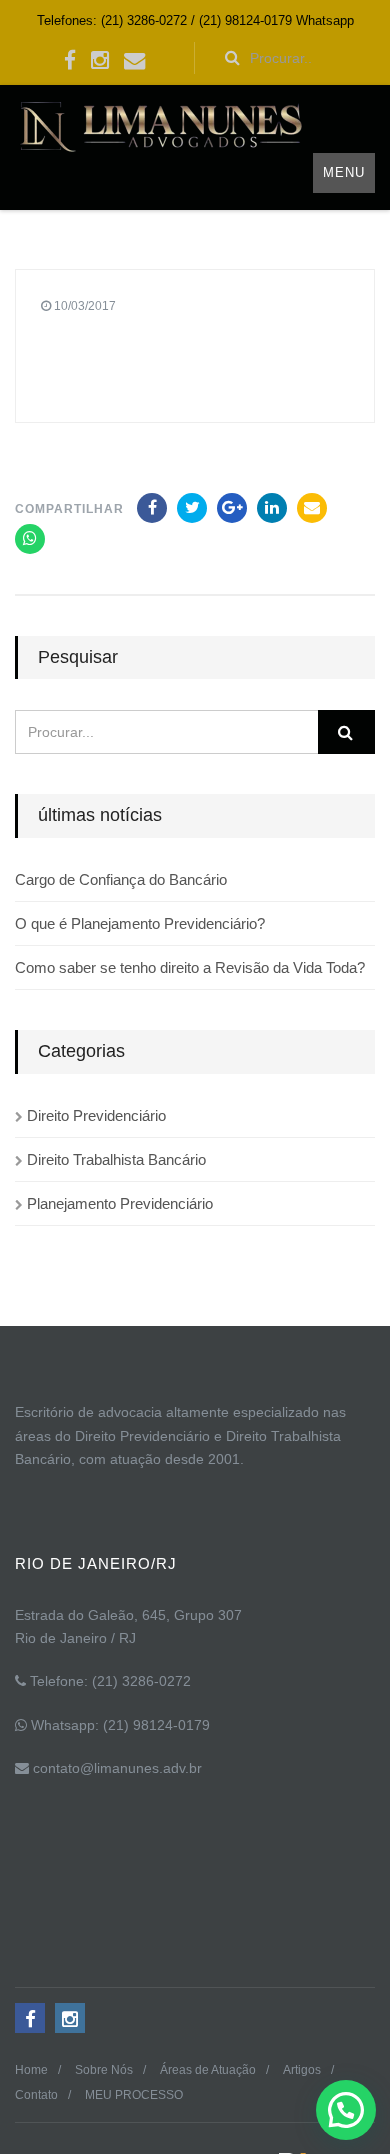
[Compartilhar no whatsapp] (30, 539)
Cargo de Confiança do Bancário (121, 879)
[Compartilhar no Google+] (232, 508)
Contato (36, 2095)
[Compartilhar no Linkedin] (272, 508)
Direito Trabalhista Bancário (116, 1159)
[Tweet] (192, 508)
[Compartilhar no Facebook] (152, 508)
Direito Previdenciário (96, 1115)
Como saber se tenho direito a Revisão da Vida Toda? (190, 967)
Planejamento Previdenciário (120, 1203)
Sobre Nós (104, 2070)
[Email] (312, 508)
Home (31, 2070)
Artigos (302, 2070)
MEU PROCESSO (134, 2095)
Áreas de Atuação (208, 2070)
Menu (344, 172)
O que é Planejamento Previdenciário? (140, 923)
